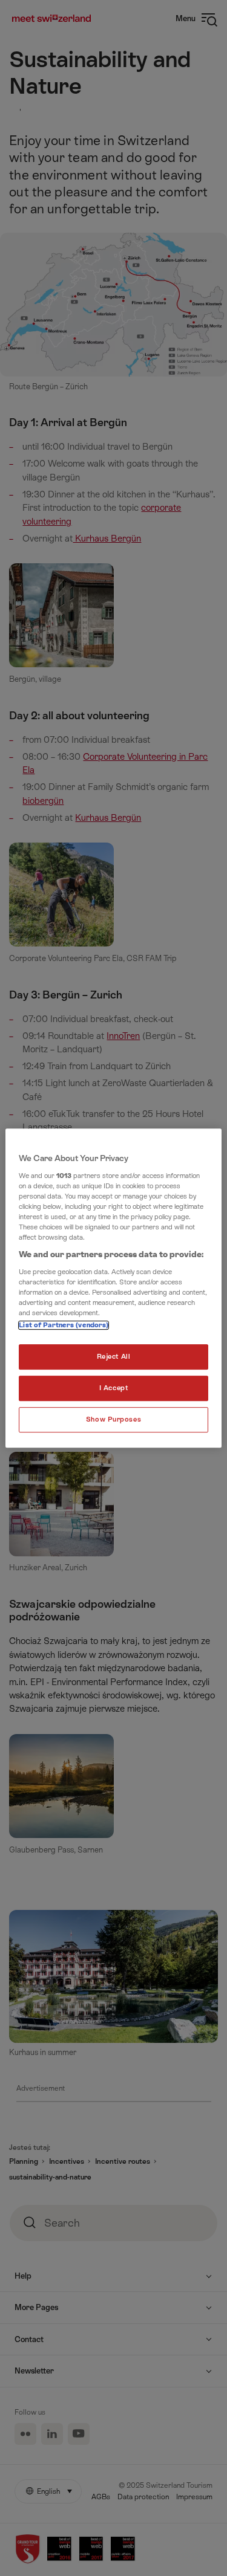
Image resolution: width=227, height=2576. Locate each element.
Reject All (114, 1357)
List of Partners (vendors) (64, 1325)
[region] (113, 1288)
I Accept (114, 1388)
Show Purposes (113, 1419)
